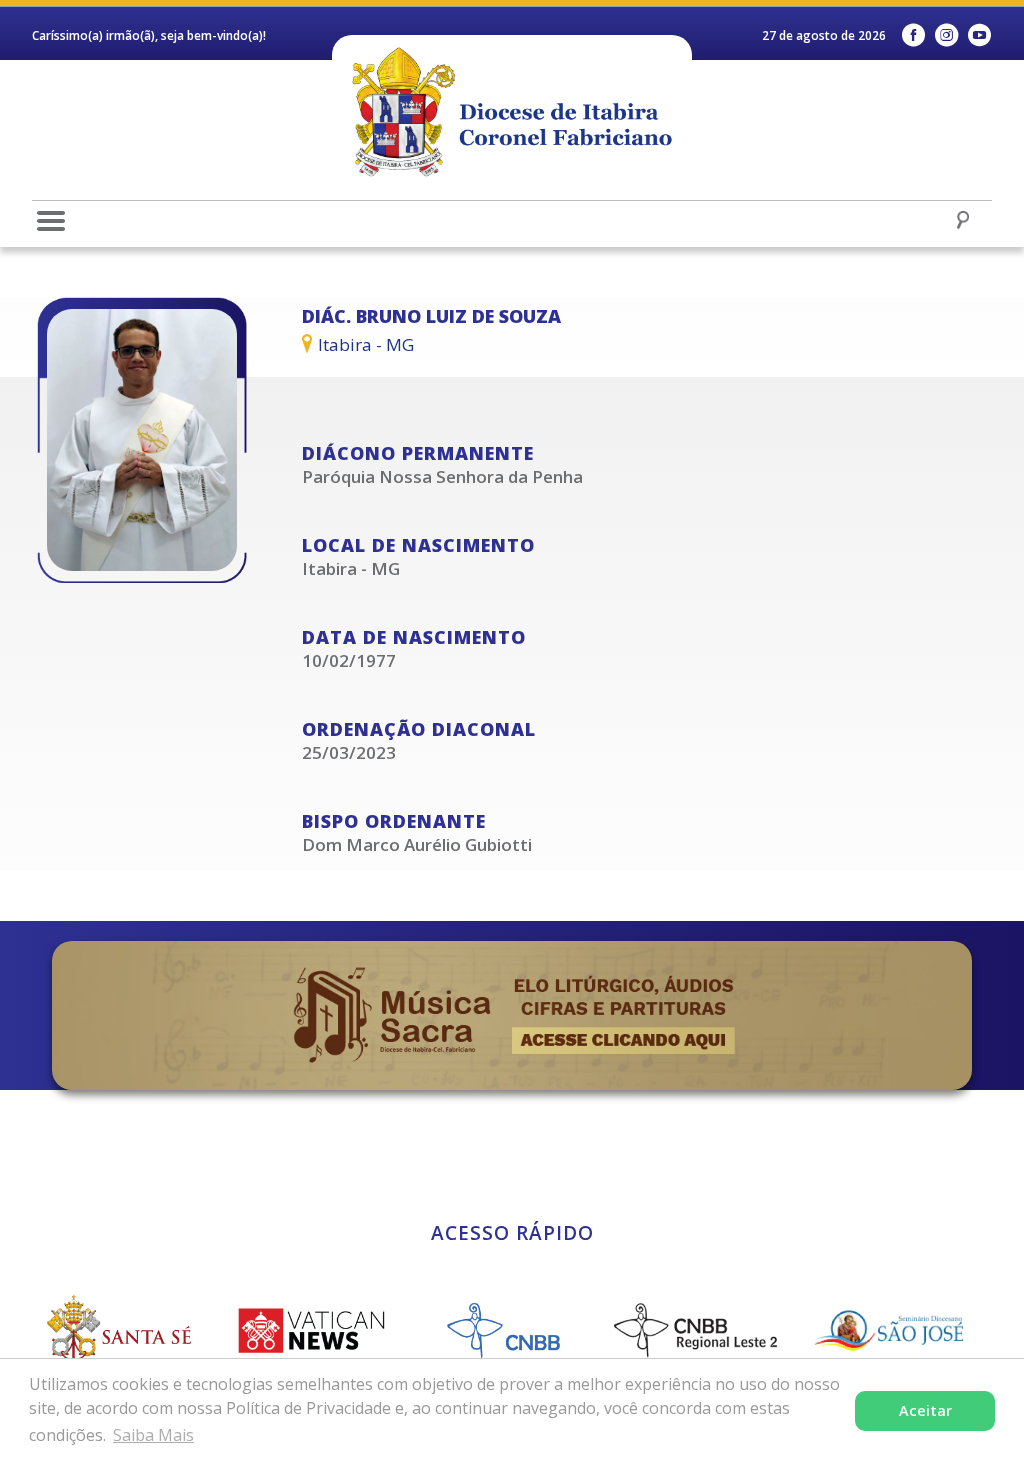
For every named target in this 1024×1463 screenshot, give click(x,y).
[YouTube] (979, 35)
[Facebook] (913, 35)
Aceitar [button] (925, 1410)
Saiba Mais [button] (153, 1435)
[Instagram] (946, 35)
